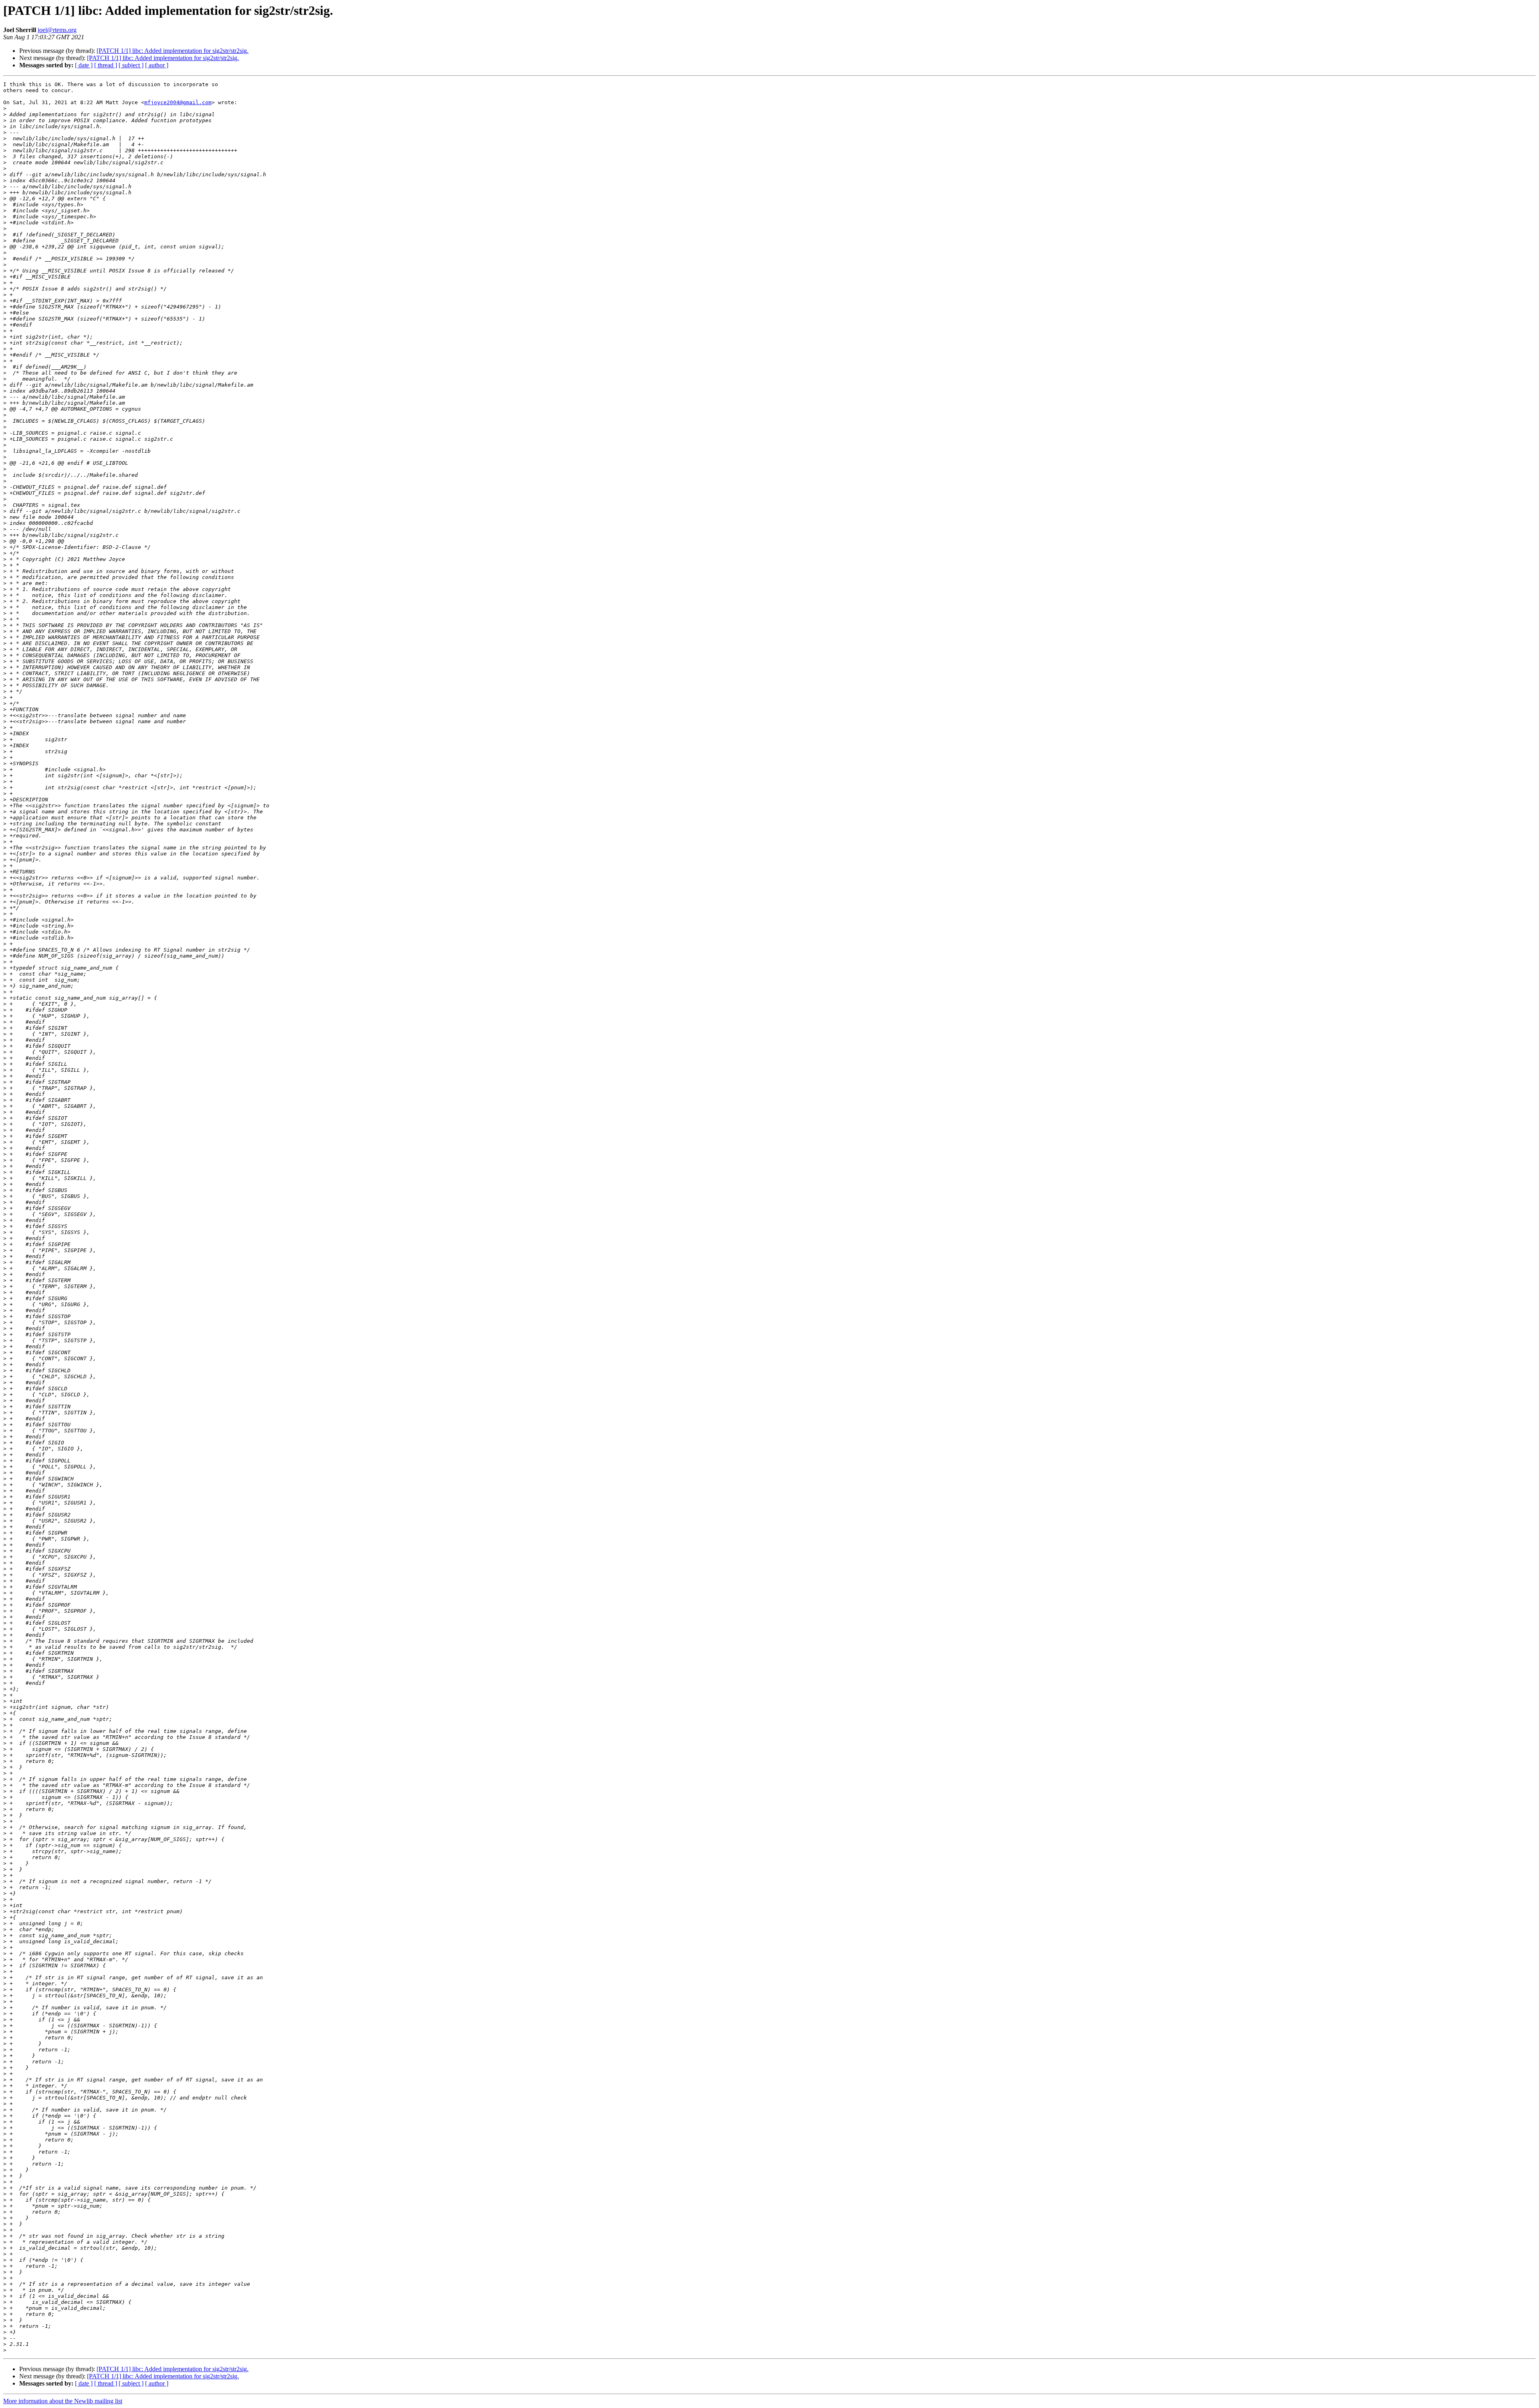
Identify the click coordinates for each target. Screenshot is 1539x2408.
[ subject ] (131, 65)
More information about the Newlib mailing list (63, 2401)
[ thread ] (106, 65)
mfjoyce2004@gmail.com (178, 102)
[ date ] (84, 65)
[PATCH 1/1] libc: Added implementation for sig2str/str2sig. (173, 51)
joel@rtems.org (57, 30)
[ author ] (157, 65)
